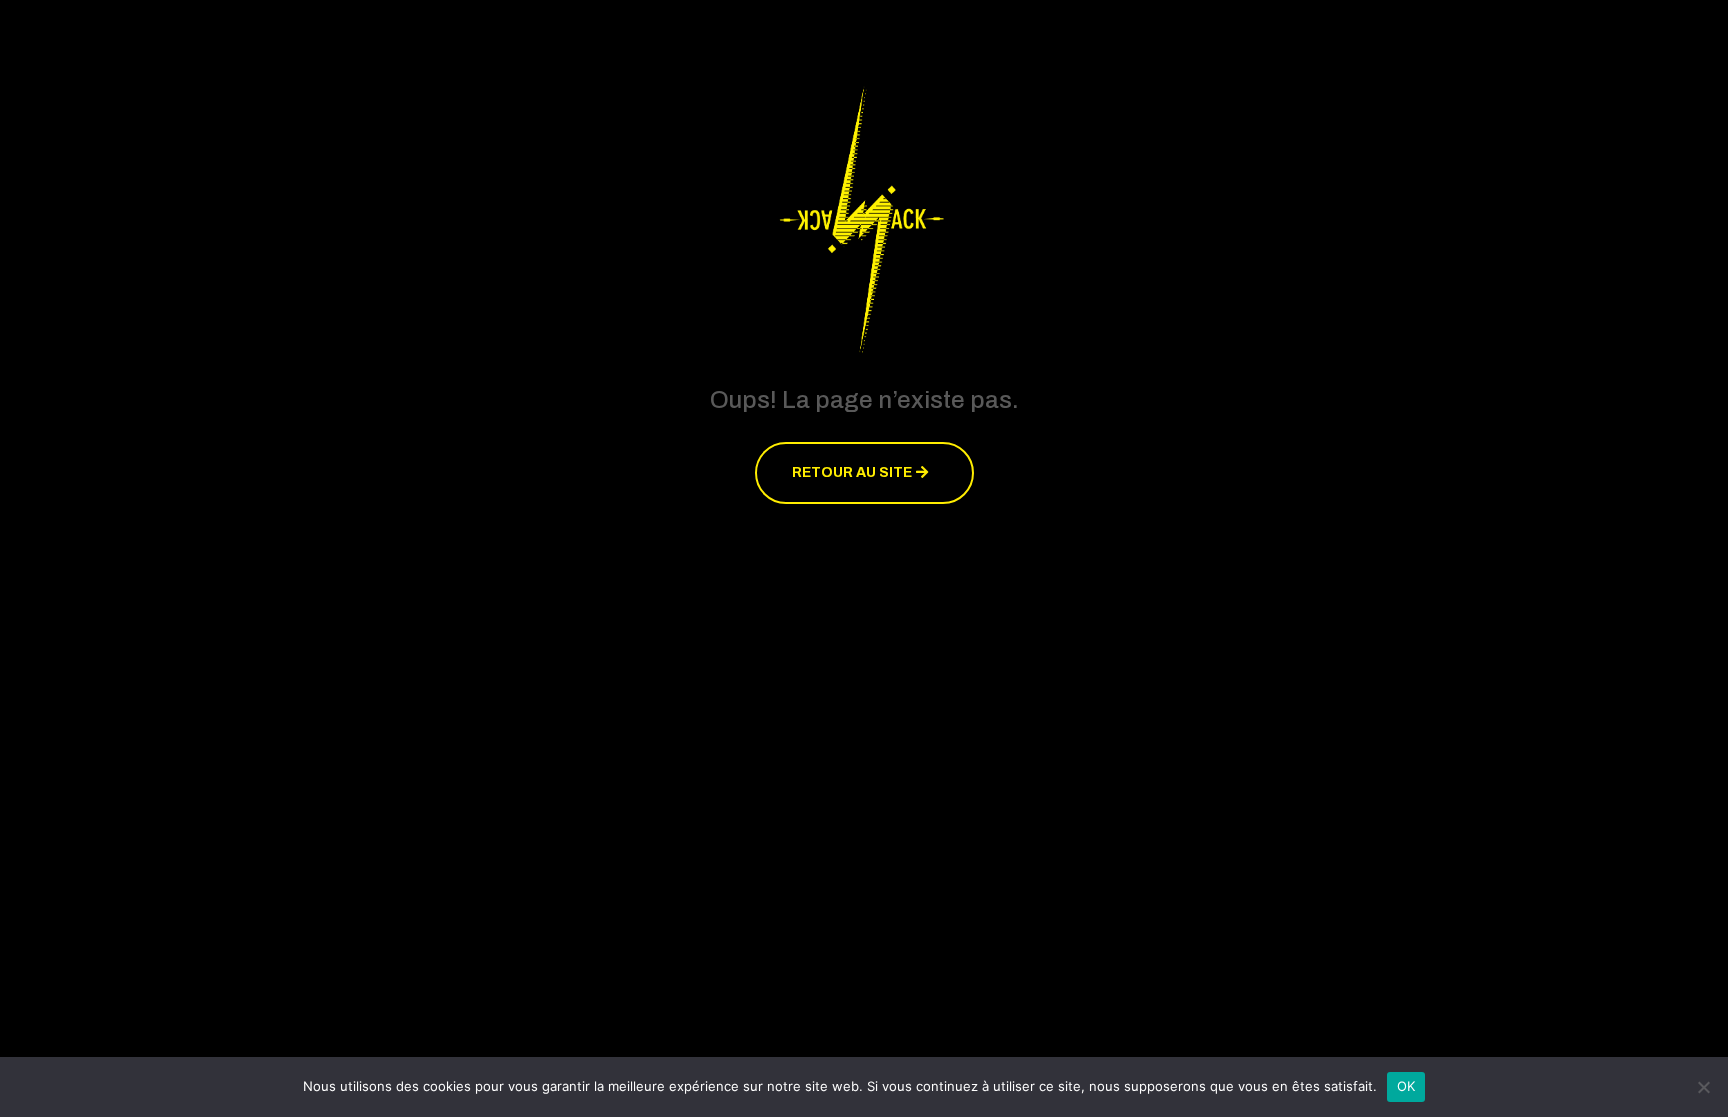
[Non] (1703, 1087)
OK (1406, 1086)
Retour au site (852, 472)
